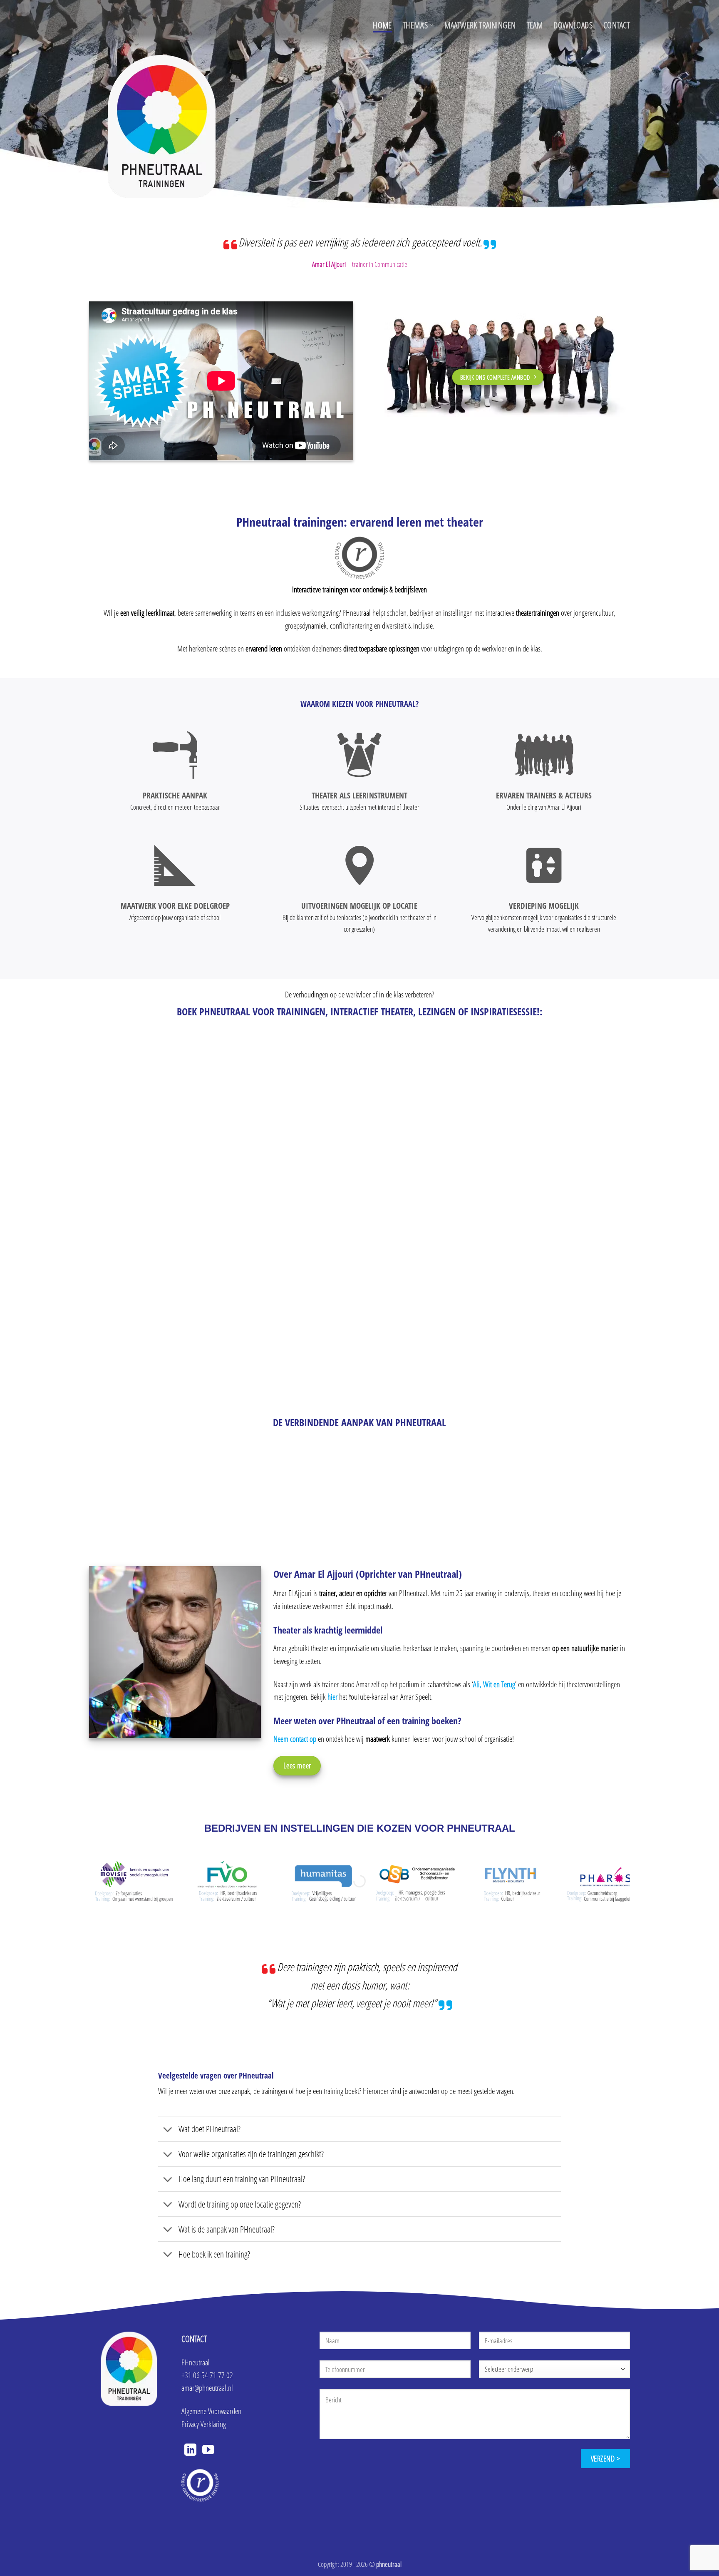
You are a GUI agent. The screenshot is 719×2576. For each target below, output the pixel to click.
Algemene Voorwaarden (211, 2411)
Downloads (573, 25)
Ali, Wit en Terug (494, 1684)
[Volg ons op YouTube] (208, 2451)
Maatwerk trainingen (480, 25)
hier (332, 1697)
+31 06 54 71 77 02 (207, 2375)
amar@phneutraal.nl (207, 2388)
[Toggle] (168, 2130)
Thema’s (415, 25)
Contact (617, 25)
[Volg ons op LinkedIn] (190, 2451)
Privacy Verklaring (204, 2424)
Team (535, 25)
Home (382, 25)
